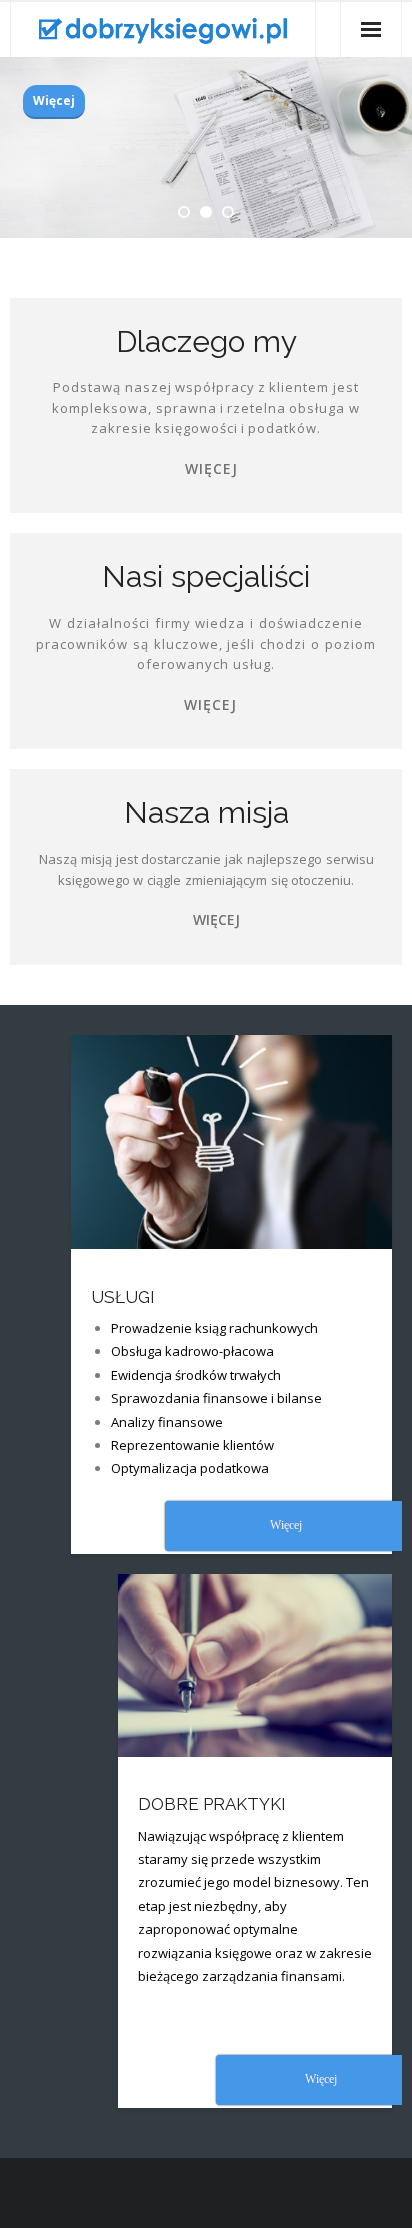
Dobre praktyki (212, 1804)
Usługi (123, 1297)
